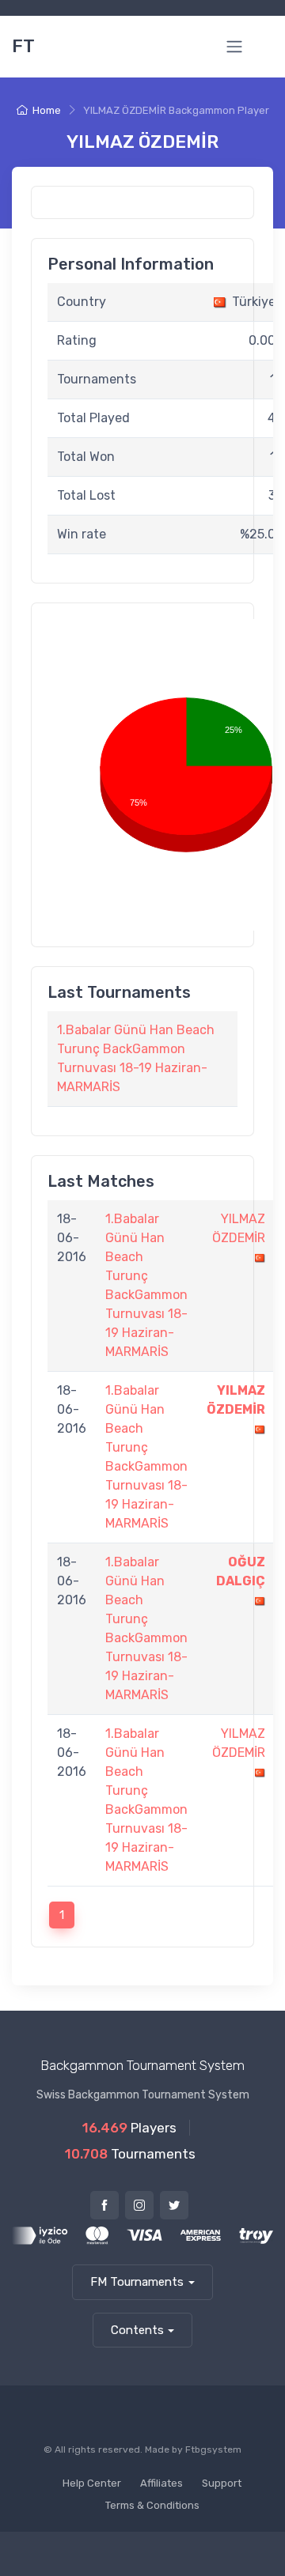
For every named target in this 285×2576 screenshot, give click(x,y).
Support (222, 2483)
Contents (137, 2330)
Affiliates (161, 2483)
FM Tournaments (137, 2282)
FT (23, 46)
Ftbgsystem (213, 2449)
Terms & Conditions (152, 2505)
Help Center (92, 2483)
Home (47, 110)
